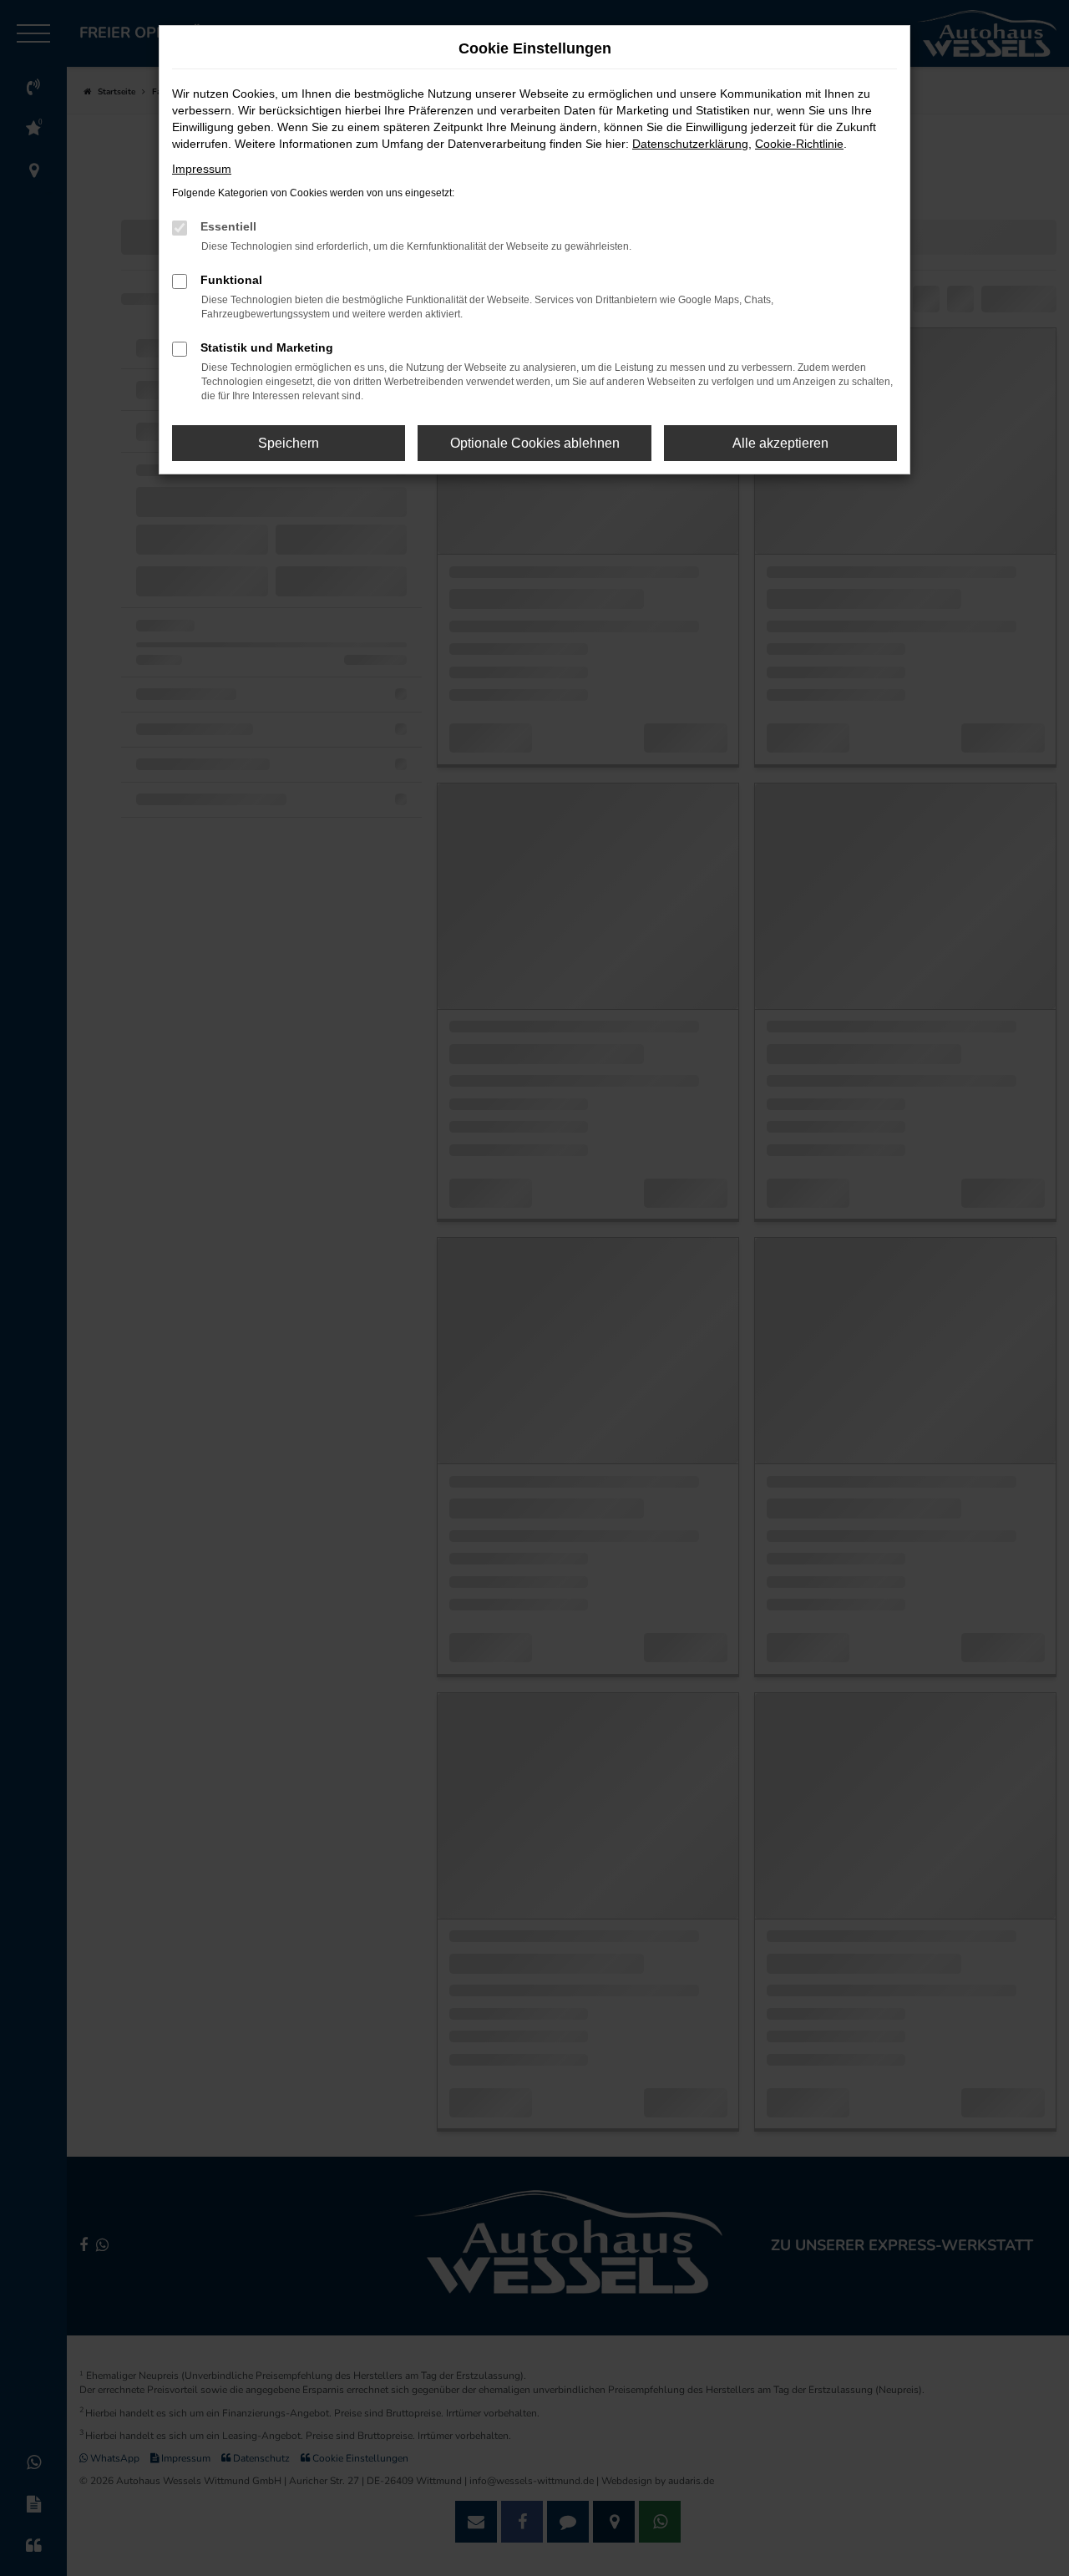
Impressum (202, 169)
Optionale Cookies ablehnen (535, 443)
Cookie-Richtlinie (799, 144)
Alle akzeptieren (780, 443)
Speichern (289, 443)
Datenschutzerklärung (690, 144)
